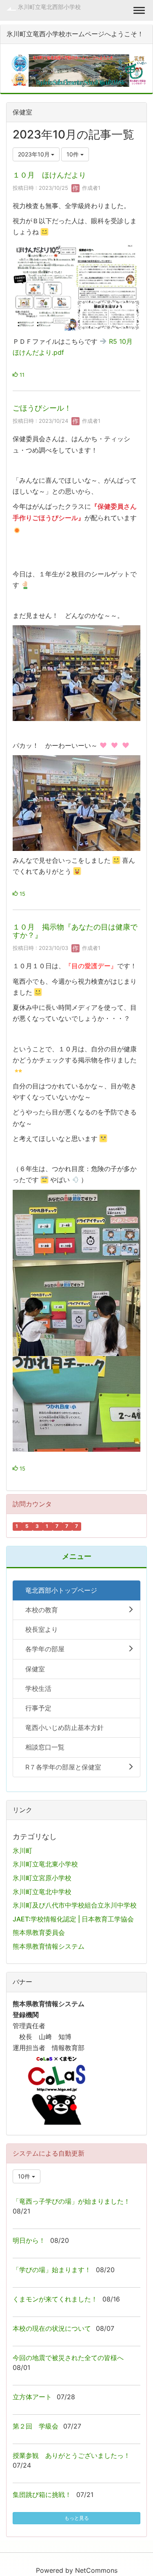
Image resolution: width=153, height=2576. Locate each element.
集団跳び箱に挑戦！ (42, 2495)
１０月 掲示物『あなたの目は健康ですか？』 (75, 931)
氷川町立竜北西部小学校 (49, 7)
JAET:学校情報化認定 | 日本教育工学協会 (73, 1919)
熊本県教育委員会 (39, 1932)
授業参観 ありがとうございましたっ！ (71, 2455)
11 (21, 375)
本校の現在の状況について (52, 2328)
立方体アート (32, 2397)
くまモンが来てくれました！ (55, 2299)
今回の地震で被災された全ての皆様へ (68, 2358)
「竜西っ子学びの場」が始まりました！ (71, 2201)
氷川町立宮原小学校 (42, 1878)
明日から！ (29, 2240)
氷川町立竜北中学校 (42, 1892)
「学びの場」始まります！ (52, 2270)
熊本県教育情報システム (49, 1946)
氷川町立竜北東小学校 (45, 1864)
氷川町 (22, 1851)
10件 (73, 154)
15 (22, 894)
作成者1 (90, 188)
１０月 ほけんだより (49, 175)
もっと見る (77, 2518)
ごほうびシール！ (42, 408)
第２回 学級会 (35, 2426)
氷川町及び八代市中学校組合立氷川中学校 (75, 1905)
